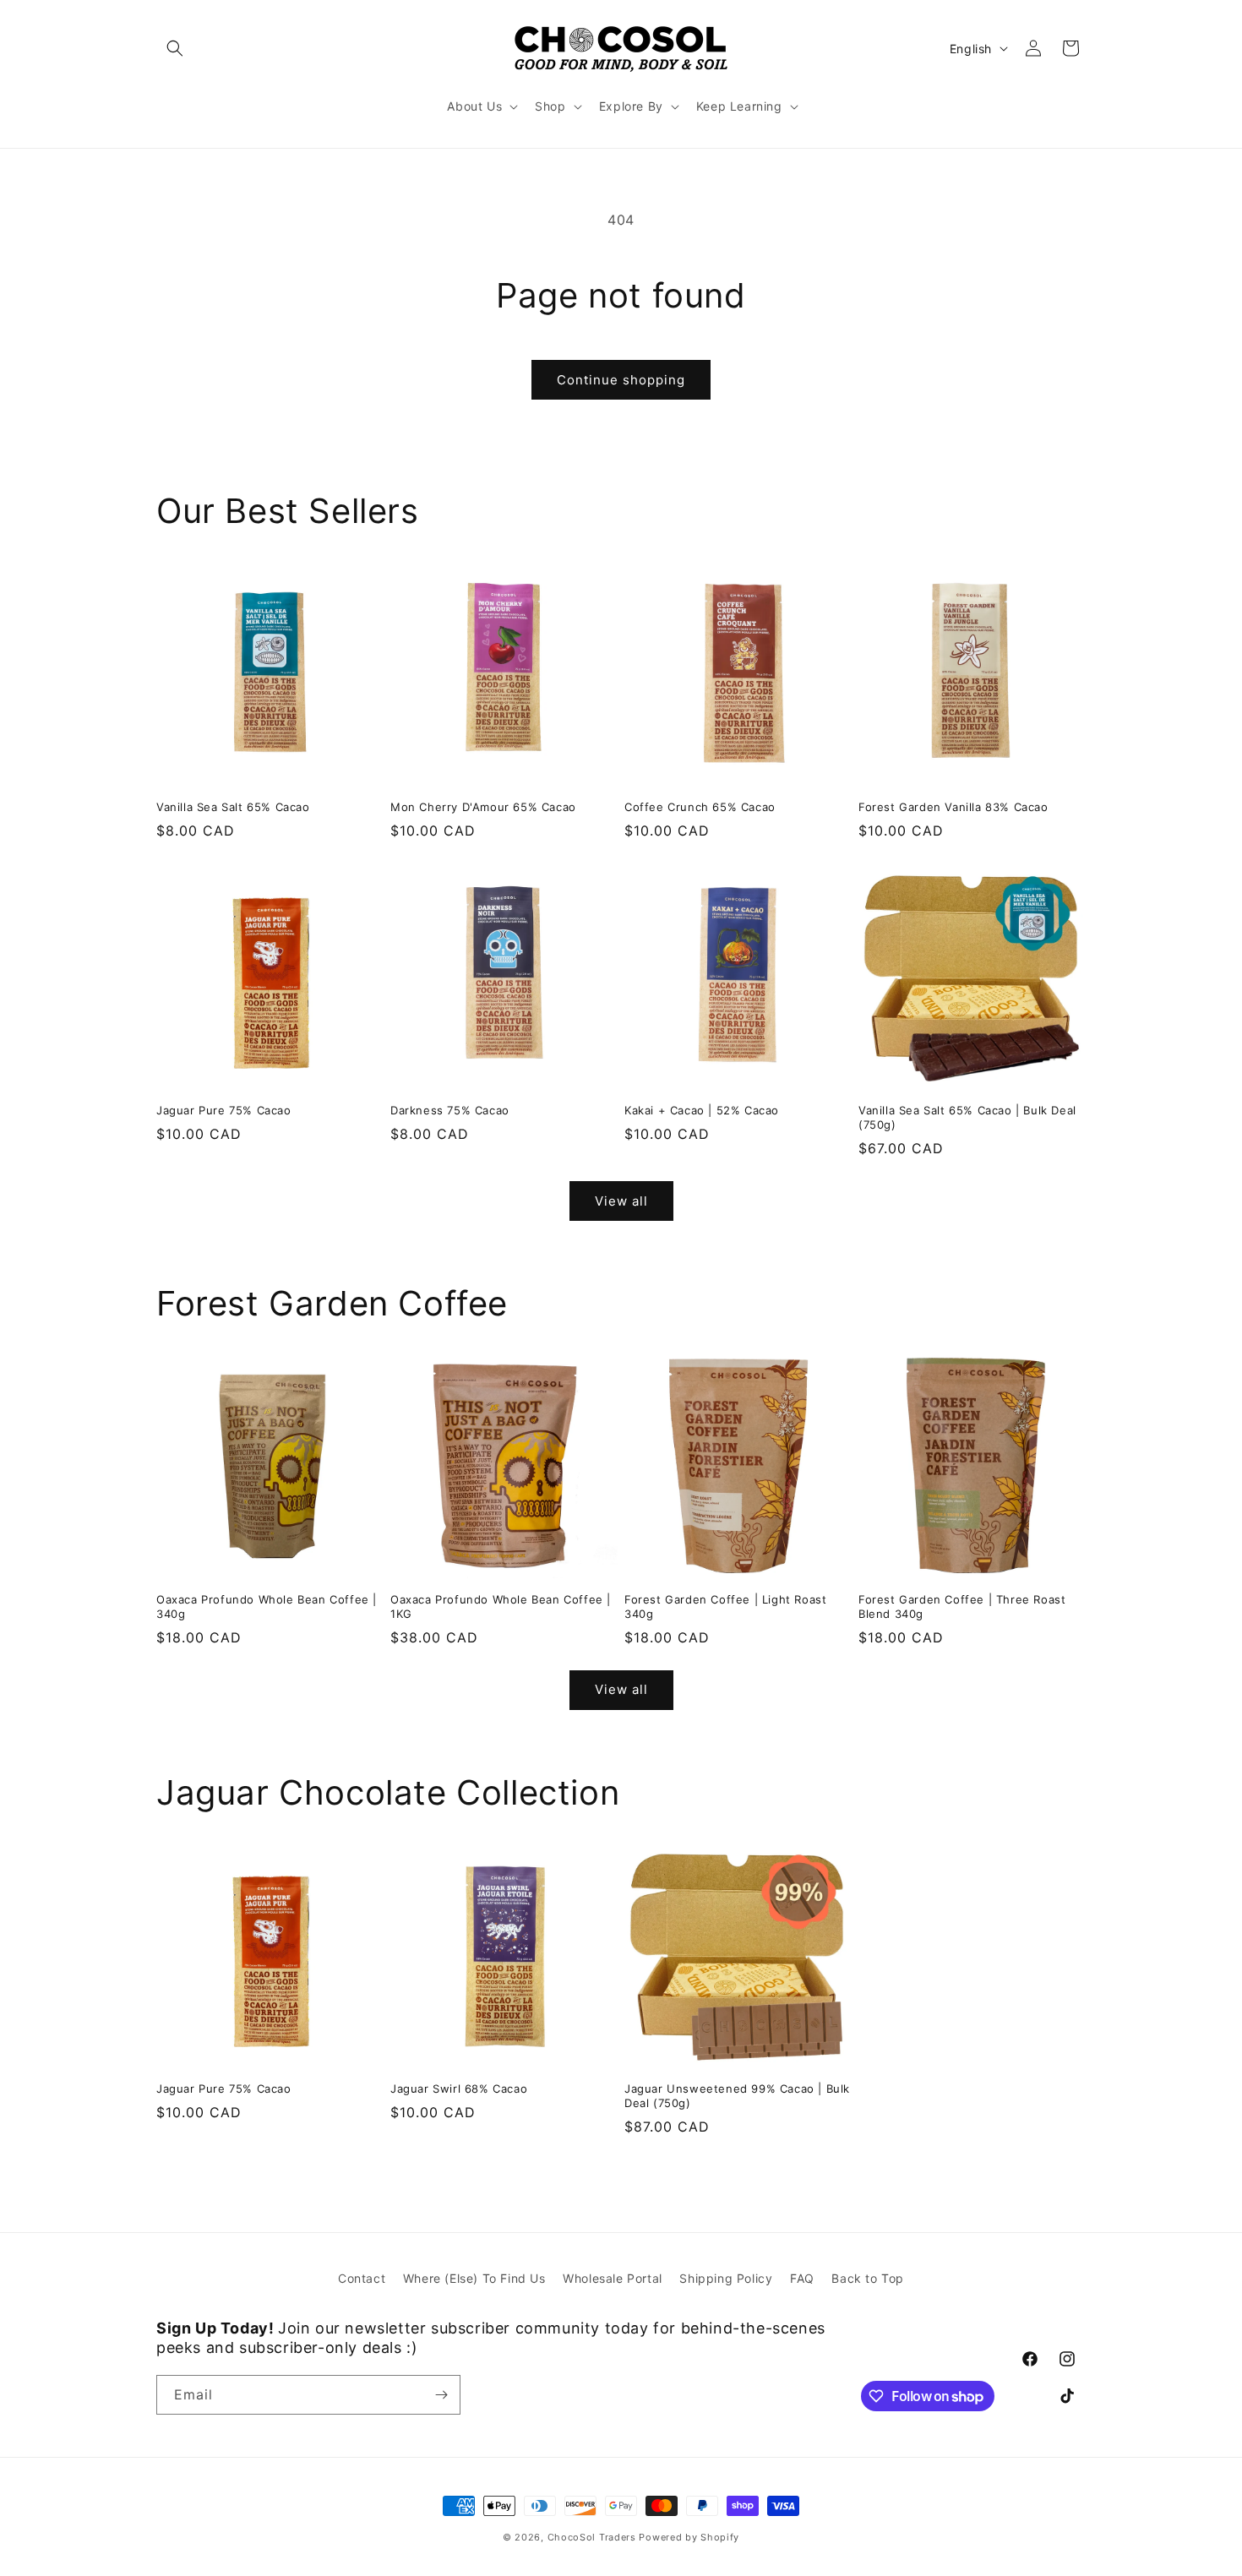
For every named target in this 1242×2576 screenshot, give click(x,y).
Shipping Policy (726, 2278)
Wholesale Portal (613, 2278)
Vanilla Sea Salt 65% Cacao (233, 807)
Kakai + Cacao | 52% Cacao (702, 1110)
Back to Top (868, 2278)
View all (621, 1201)
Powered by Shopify (689, 2537)
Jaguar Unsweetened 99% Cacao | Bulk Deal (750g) (737, 2096)
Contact (362, 2278)
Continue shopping (621, 380)
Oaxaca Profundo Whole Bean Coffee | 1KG (501, 1607)
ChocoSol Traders (592, 2537)
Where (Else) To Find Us (474, 2278)
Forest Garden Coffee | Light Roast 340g (725, 1607)
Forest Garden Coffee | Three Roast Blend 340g (962, 1607)
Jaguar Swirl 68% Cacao (459, 2089)
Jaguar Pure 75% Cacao (224, 1110)
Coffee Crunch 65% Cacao (700, 807)
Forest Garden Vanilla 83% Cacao (953, 807)
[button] (175, 48)
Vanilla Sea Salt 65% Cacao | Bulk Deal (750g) (967, 1117)
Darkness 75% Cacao (450, 1110)
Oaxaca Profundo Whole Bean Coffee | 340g (267, 1607)
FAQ (802, 2278)
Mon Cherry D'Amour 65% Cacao (483, 807)
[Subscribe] (441, 2395)
